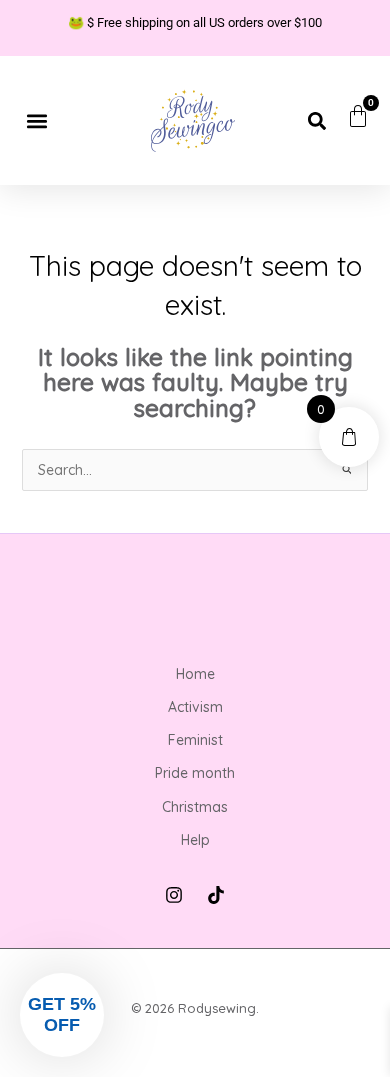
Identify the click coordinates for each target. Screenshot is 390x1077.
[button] (36, 120)
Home (195, 674)
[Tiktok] (216, 895)
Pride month (195, 773)
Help (195, 840)
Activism (195, 707)
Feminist (195, 740)
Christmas (195, 807)
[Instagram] (174, 895)
